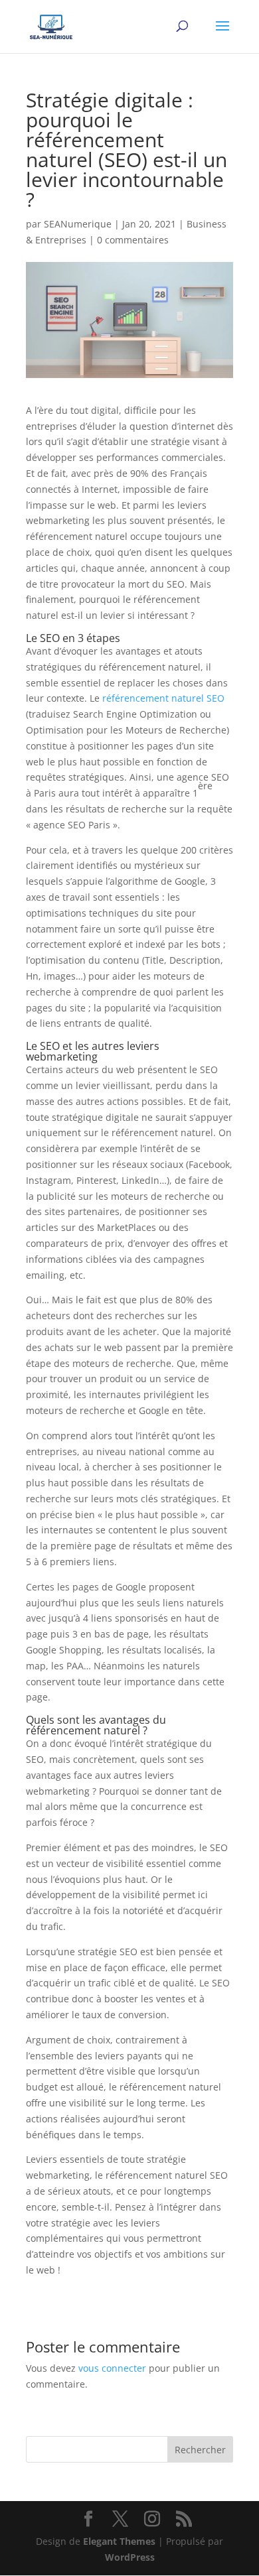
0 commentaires (133, 240)
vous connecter (112, 2368)
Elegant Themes (119, 2541)
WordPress (130, 2557)
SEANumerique (78, 224)
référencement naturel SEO (163, 698)
